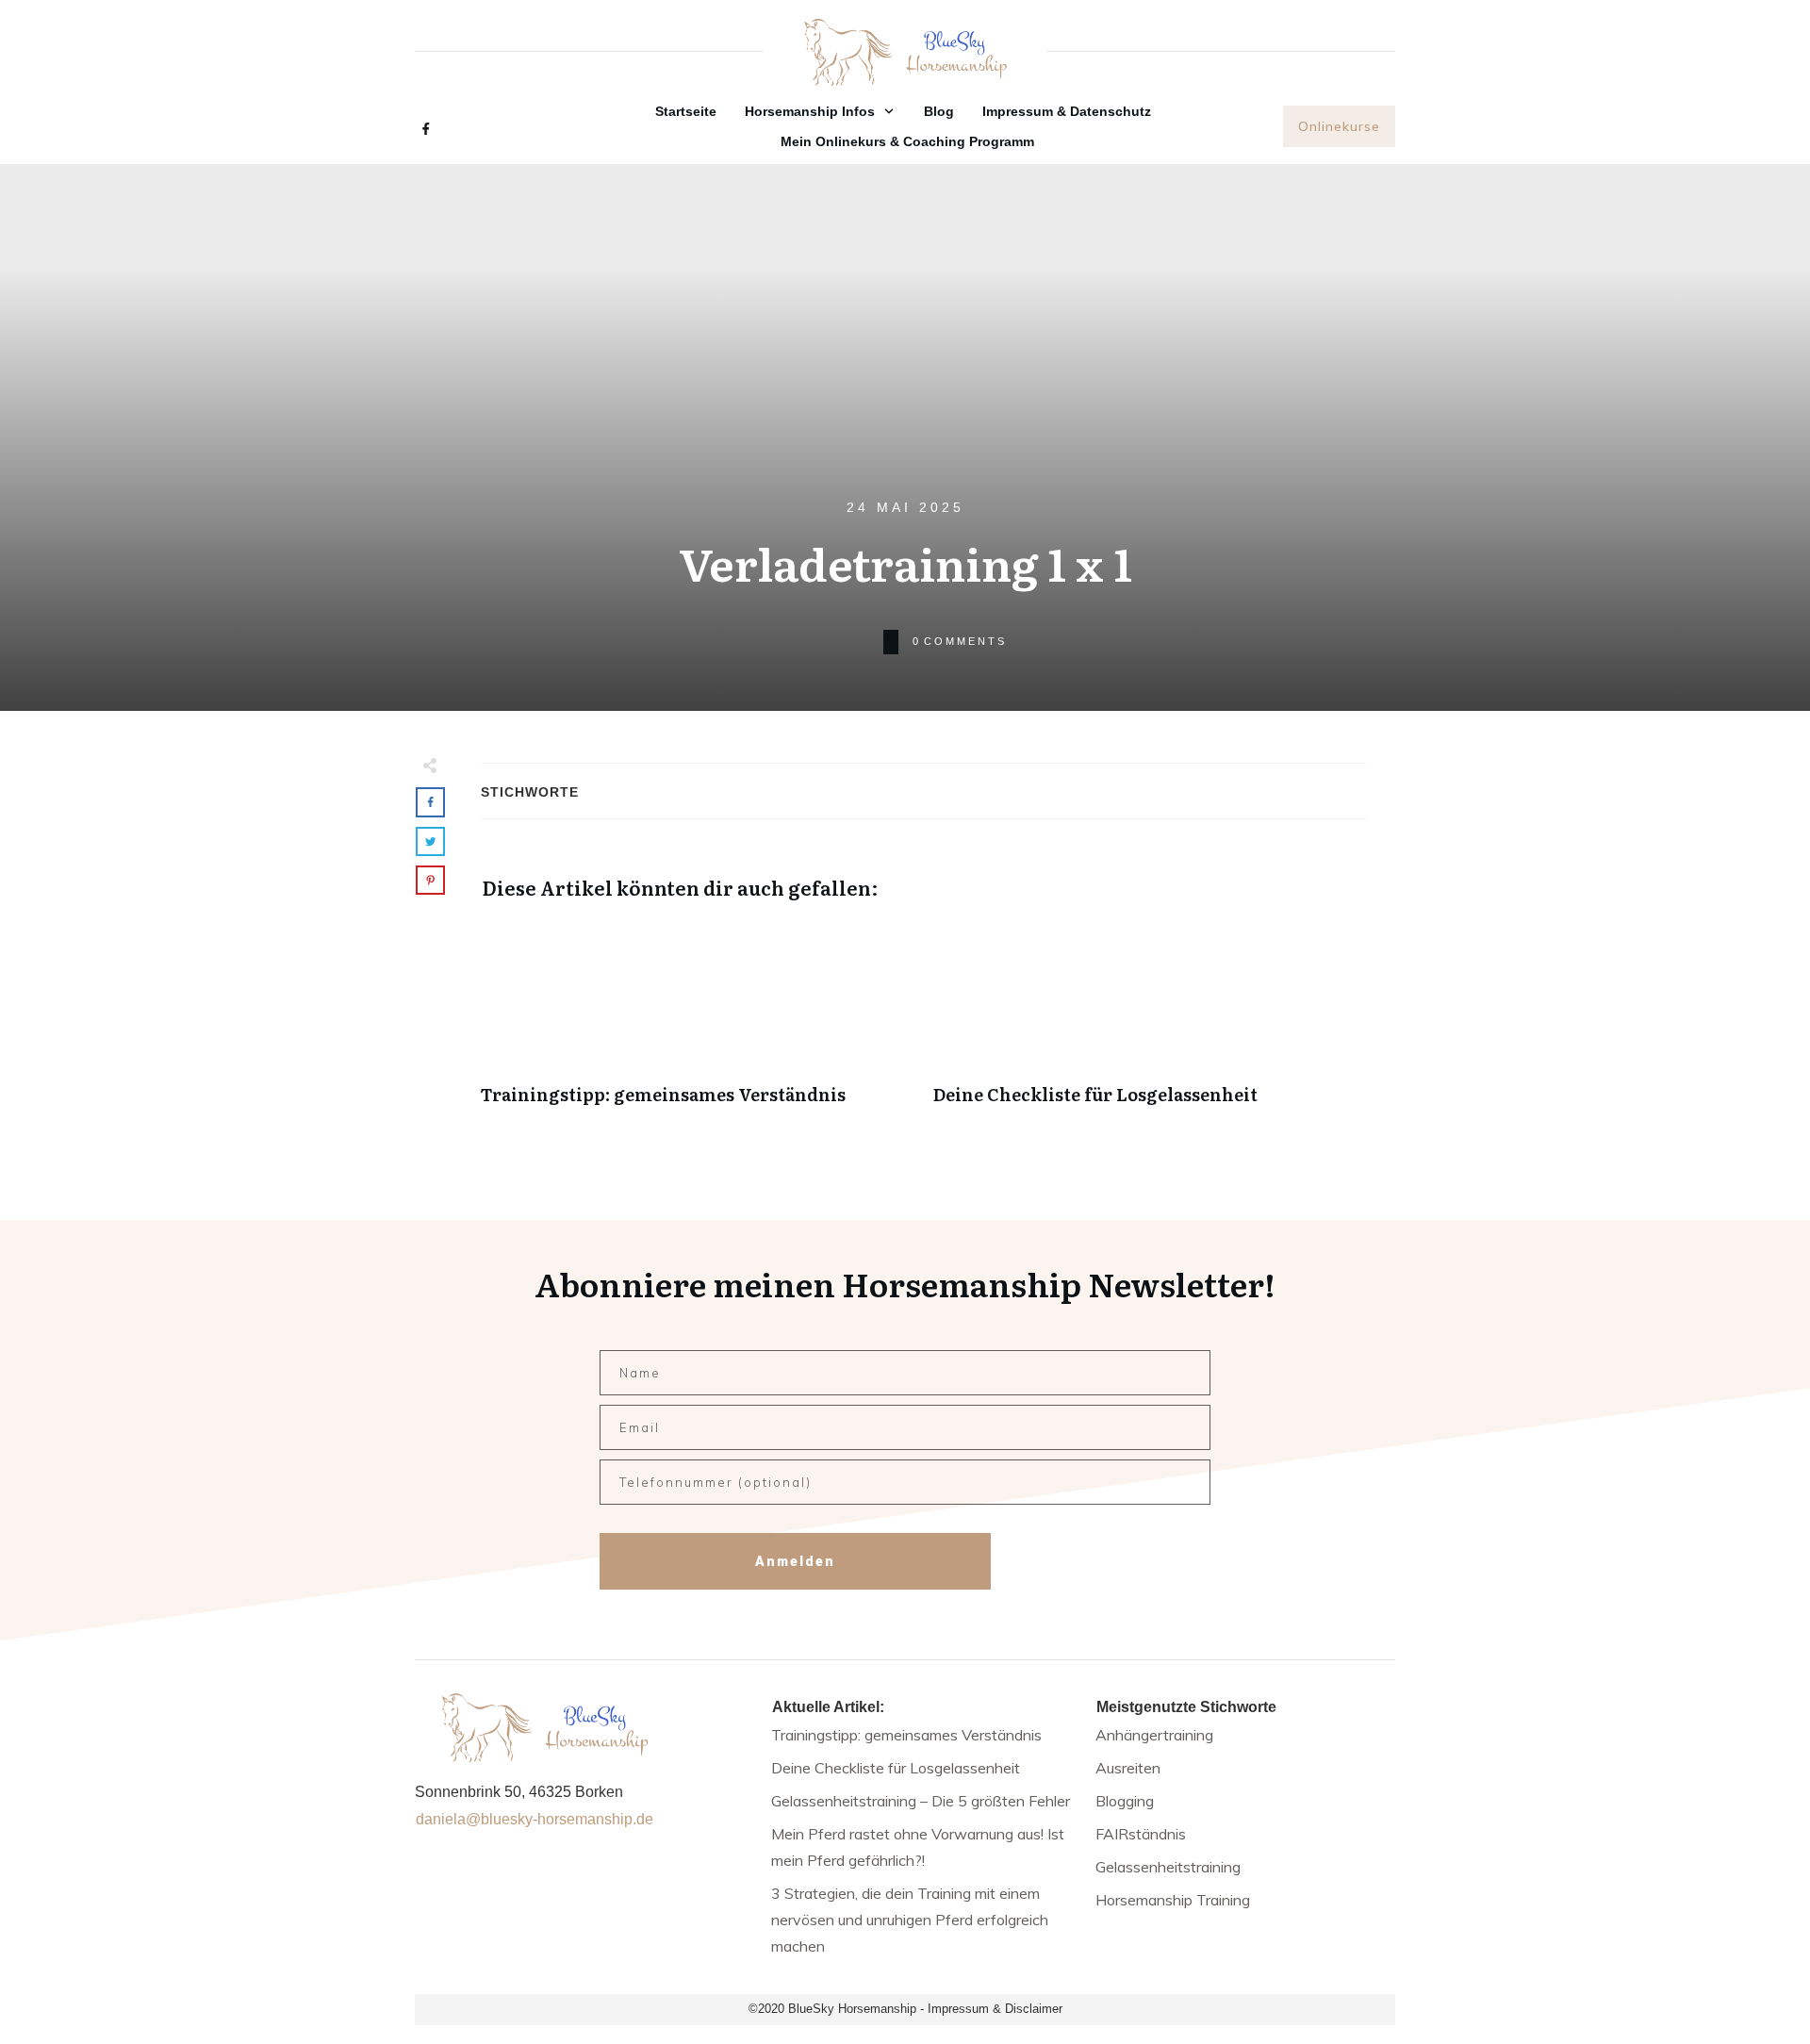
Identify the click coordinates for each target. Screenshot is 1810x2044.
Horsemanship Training (1173, 1900)
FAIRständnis (1141, 1834)
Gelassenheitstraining (1168, 1867)
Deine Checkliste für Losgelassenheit (1150, 1022)
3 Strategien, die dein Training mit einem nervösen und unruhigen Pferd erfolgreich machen (910, 1920)
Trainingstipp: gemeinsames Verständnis (698, 1022)
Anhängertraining (1154, 1735)
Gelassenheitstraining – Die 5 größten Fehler (921, 1801)
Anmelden (795, 1561)
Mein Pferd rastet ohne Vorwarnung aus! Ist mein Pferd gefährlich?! (918, 1847)
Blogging (1125, 1801)
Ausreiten (1128, 1768)
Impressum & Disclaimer (995, 2009)
